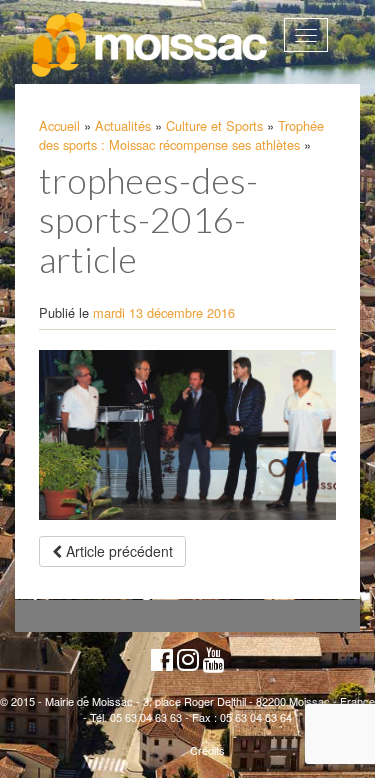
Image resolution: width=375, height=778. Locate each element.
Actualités (123, 125)
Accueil (59, 125)
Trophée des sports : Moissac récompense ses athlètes (181, 135)
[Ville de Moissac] (151, 45)
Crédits (207, 750)
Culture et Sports (214, 125)
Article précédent (117, 551)
